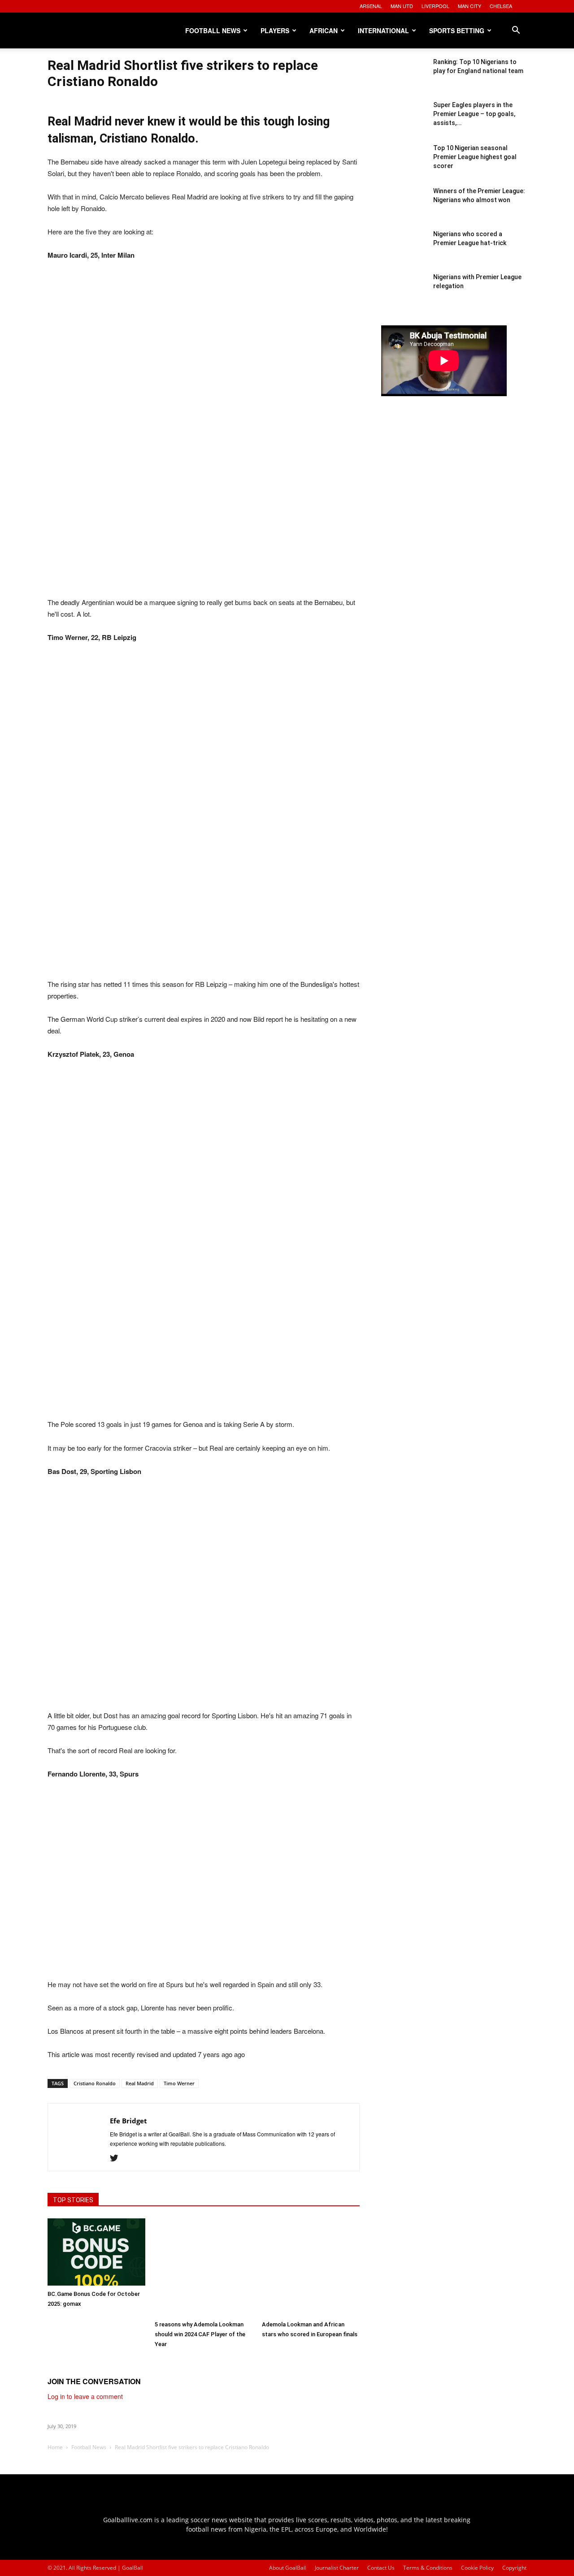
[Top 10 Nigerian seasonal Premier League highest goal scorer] (404, 166)
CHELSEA (501, 6)
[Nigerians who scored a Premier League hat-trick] (404, 252)
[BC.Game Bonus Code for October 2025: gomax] (96, 2252)
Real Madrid (140, 2083)
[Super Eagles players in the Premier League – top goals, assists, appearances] (404, 123)
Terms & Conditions (428, 2568)
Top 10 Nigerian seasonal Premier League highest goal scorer (475, 157)
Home (55, 2447)
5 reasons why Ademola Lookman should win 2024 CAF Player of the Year (200, 2334)
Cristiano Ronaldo (95, 2083)
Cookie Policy (477, 2568)
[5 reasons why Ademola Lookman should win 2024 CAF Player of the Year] (204, 2267)
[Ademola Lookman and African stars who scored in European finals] (311, 2267)
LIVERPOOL (435, 6)
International (383, 30)
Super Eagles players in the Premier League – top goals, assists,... (474, 114)
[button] (516, 31)
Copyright (514, 2568)
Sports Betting (457, 30)
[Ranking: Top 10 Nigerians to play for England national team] (404, 80)
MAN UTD (402, 6)
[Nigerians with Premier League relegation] (404, 295)
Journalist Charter (337, 2568)
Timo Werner (179, 2083)
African (324, 30)
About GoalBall (288, 2568)
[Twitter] (117, 2158)
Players (275, 30)
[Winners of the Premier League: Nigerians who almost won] (404, 209)
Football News (213, 30)
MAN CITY (470, 6)
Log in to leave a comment (85, 2396)
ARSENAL (371, 6)
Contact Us (381, 2568)
